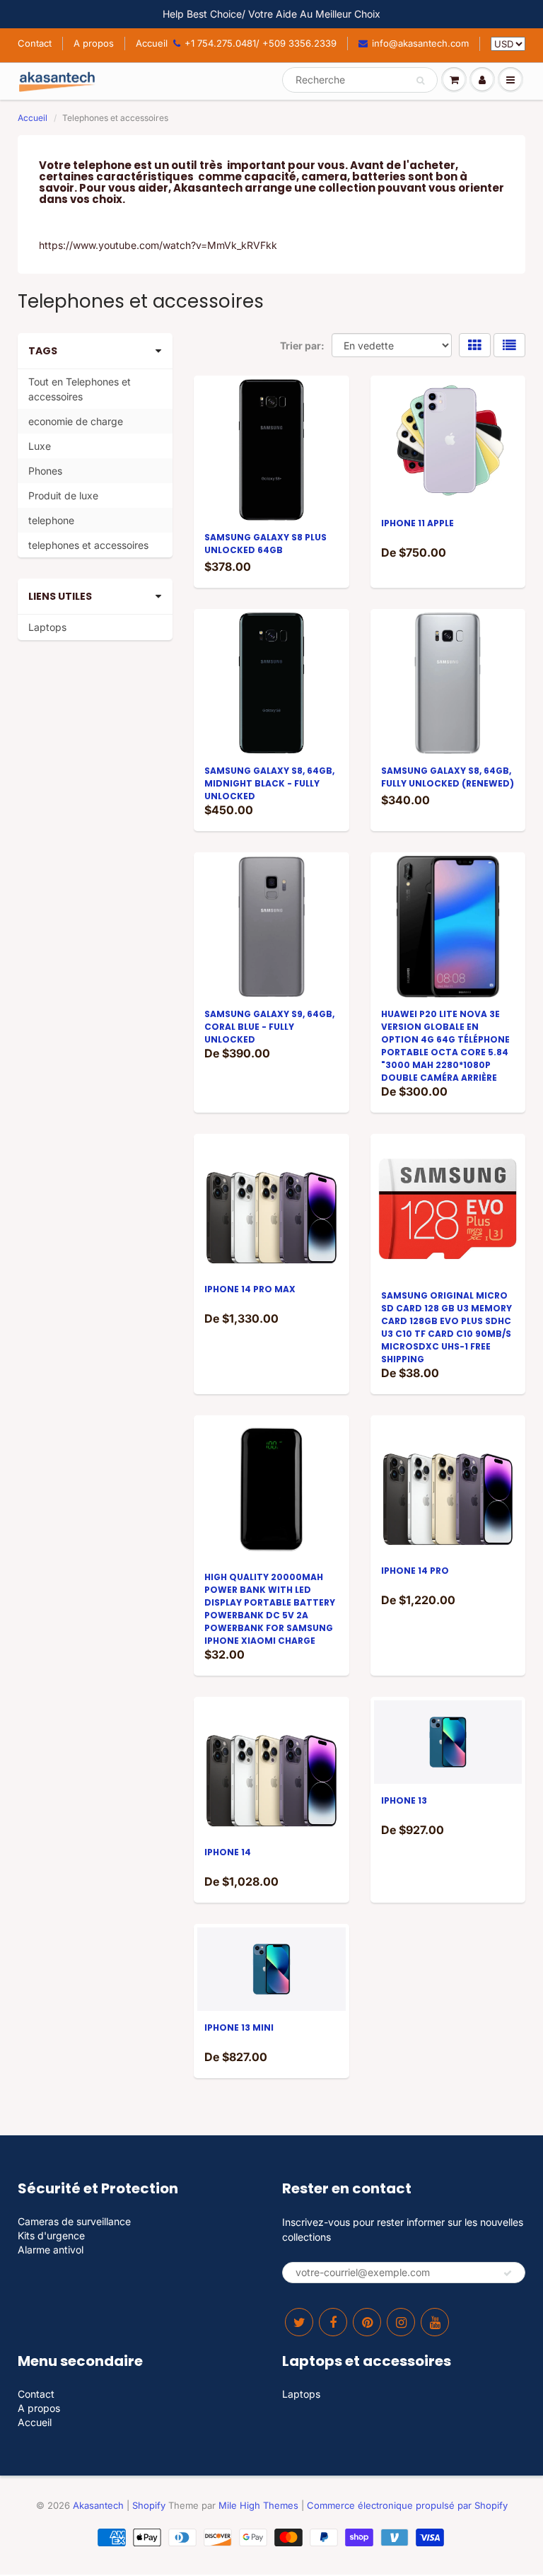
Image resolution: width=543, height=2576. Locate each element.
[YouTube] (435, 2322)
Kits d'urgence (51, 2235)
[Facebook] (333, 2322)
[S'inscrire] (508, 2273)
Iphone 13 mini (239, 2027)
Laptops (47, 627)
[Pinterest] (367, 2322)
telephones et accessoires (88, 545)
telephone (51, 520)
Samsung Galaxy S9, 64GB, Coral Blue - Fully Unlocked (269, 1027)
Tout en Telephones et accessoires (80, 389)
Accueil (152, 43)
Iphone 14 (228, 1852)
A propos (94, 43)
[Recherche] (420, 81)
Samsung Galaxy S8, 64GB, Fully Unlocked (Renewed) (448, 777)
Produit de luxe (63, 495)
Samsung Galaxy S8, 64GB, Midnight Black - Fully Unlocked (269, 783)
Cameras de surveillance (74, 2221)
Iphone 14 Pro (415, 1571)
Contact (35, 43)
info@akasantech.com (420, 43)
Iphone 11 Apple (418, 523)
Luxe (40, 446)
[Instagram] (401, 2322)
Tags (43, 351)
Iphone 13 (404, 1800)
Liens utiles (60, 596)
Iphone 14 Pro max (250, 1289)
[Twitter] (299, 2322)
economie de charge (76, 421)
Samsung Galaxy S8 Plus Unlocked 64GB (265, 544)
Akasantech (98, 2505)
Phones (45, 471)
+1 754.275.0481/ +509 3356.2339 (261, 43)
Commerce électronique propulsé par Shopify (407, 2505)
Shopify (149, 2505)
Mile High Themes (258, 2505)
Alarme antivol (51, 2250)
